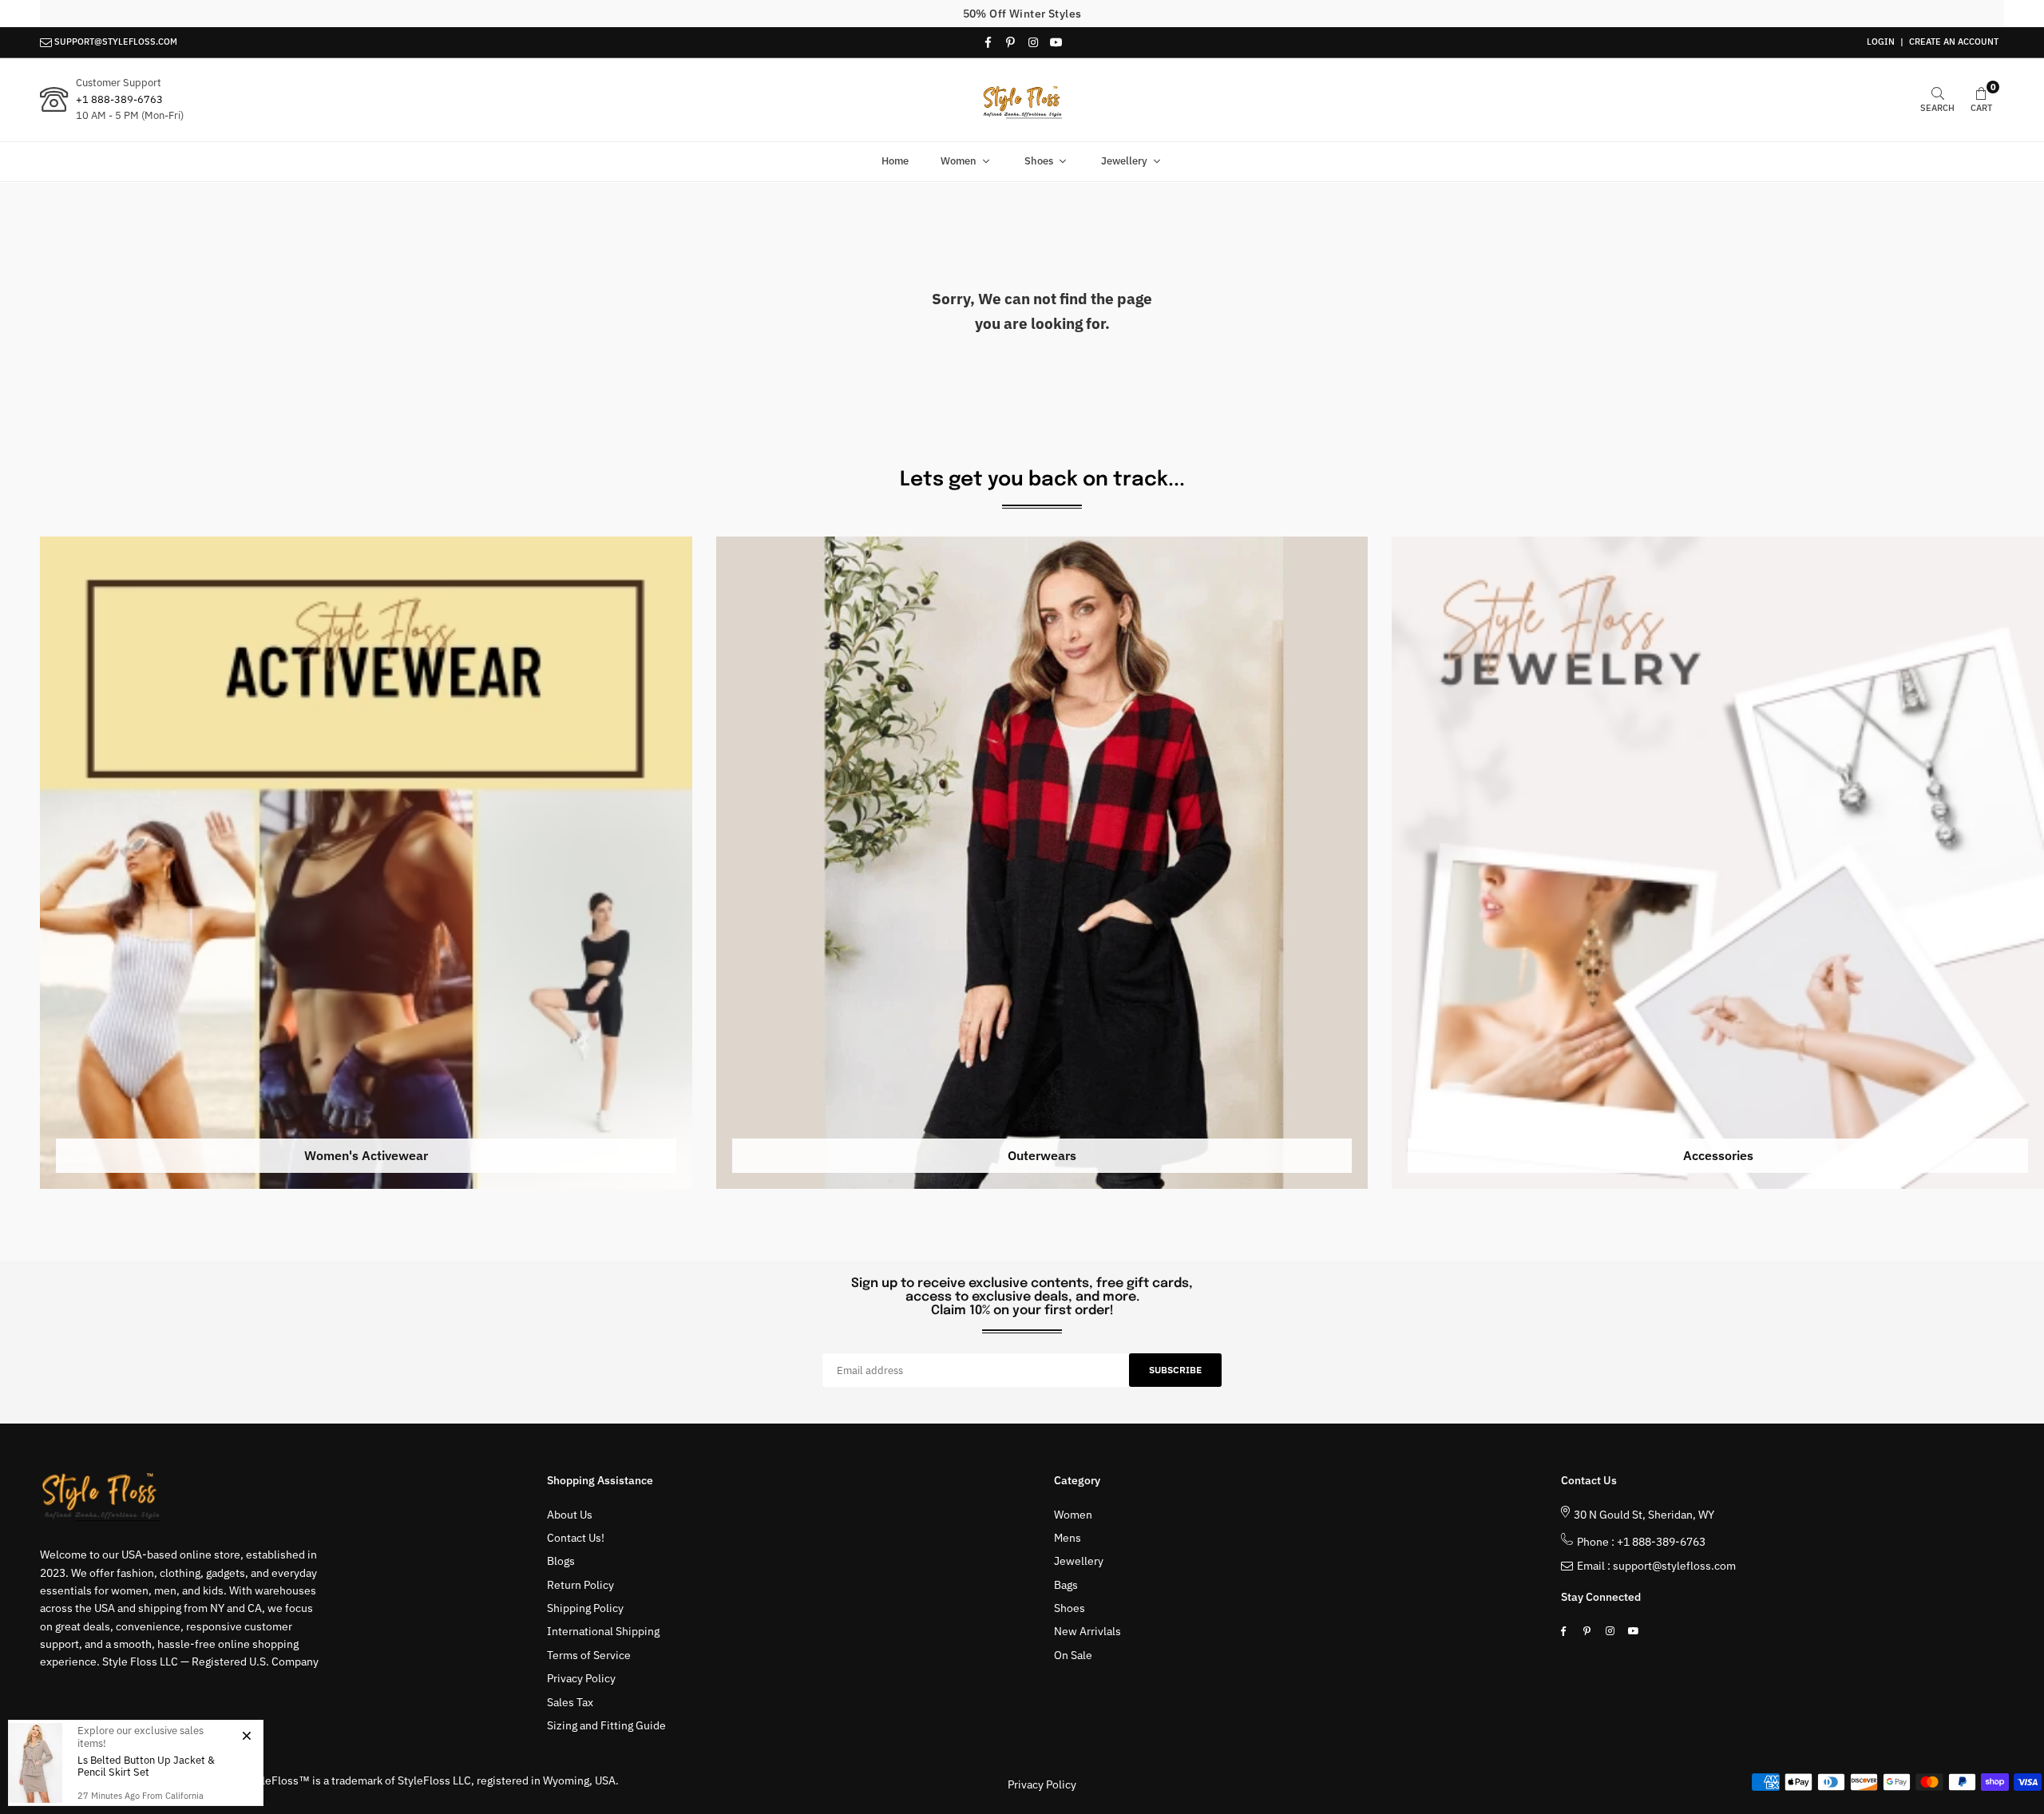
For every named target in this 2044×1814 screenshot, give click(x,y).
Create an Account (1954, 42)
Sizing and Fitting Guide (606, 1725)
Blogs (561, 1561)
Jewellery (1124, 161)
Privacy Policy (581, 1678)
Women (959, 161)
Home (895, 161)
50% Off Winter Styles (1022, 14)
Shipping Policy (585, 1608)
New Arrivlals (1087, 1631)
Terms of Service (589, 1655)
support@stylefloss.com (1674, 1566)
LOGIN (1881, 42)
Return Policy (580, 1585)
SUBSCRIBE (1175, 1370)
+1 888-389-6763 (119, 99)
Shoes (1039, 161)
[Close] (246, 1735)
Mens (1068, 1538)
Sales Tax (570, 1702)
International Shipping (603, 1631)
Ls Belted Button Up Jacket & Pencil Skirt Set (146, 1766)
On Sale (1073, 1655)
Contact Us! (576, 1538)
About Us (570, 1515)
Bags (1066, 1585)
